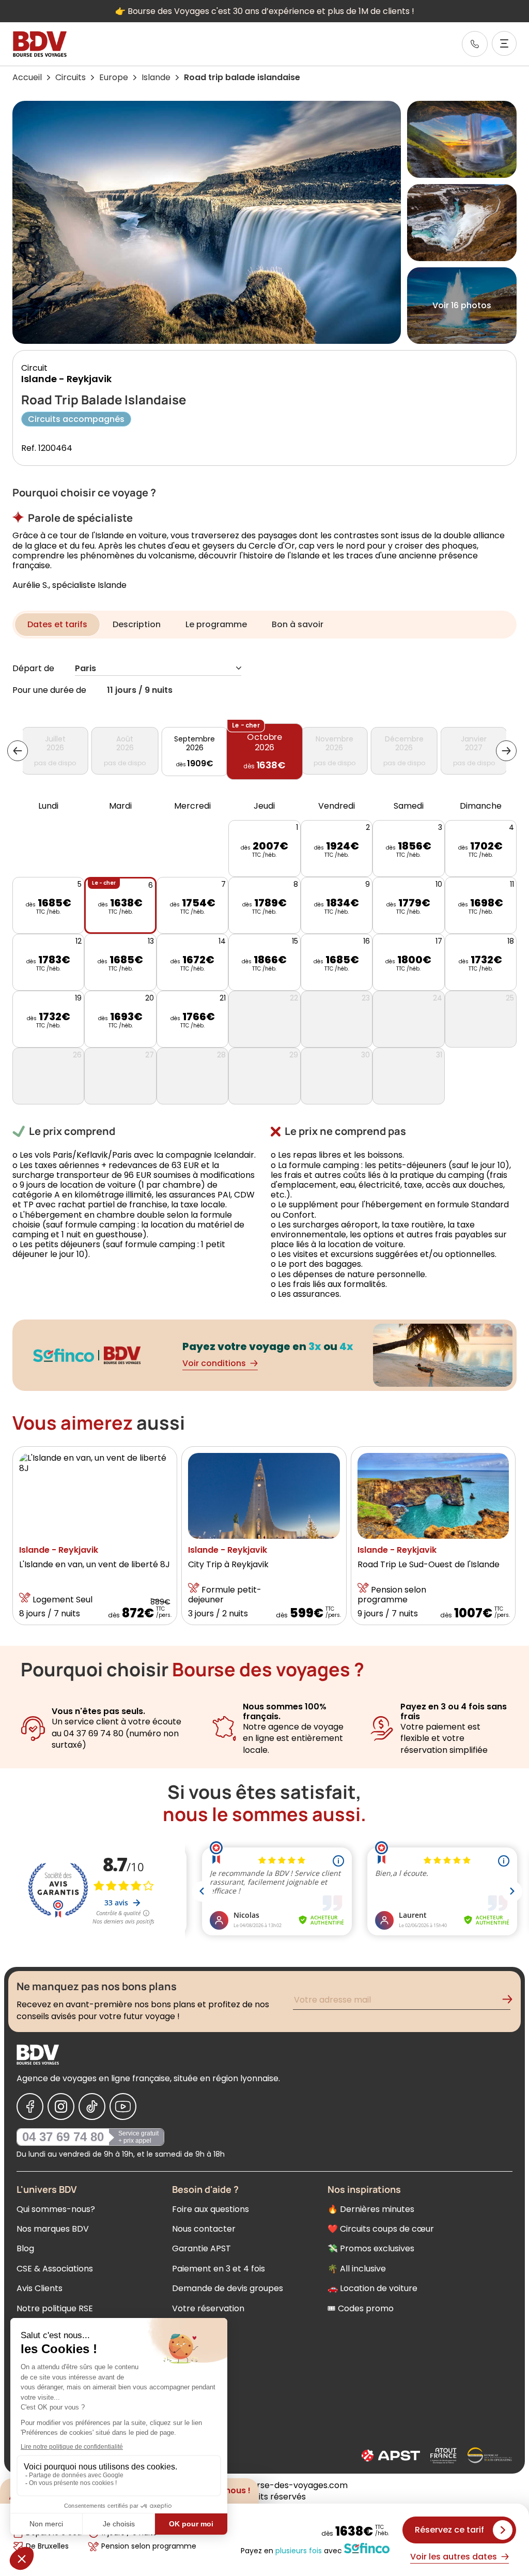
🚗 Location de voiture (372, 2288)
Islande (156, 77)
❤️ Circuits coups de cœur (381, 2229)
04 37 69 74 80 (63, 2137)
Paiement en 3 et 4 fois (219, 2269)
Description (137, 624)
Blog (25, 2248)
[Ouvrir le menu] (504, 43)
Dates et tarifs (57, 624)
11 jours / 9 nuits (140, 691)
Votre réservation (208, 2308)
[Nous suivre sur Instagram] (61, 2107)
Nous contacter (204, 2229)
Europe (114, 77)
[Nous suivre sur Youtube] (123, 2107)
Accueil (27, 77)
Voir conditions (214, 1363)
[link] (475, 44)
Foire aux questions (211, 2209)
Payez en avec (291, 2550)
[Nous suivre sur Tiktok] (92, 2107)
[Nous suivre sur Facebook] (30, 2107)
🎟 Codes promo (361, 2308)
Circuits (71, 77)
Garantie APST (201, 2248)
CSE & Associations (55, 2269)
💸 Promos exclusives (371, 2248)
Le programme (216, 624)
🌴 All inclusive (357, 2269)
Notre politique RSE (55, 2308)
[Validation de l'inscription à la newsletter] (511, 2001)
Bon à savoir (298, 624)
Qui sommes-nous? (56, 2209)
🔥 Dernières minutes (371, 2209)
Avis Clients (40, 2288)
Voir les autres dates (454, 2557)
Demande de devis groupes (228, 2288)
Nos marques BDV (53, 2229)
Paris (85, 669)
